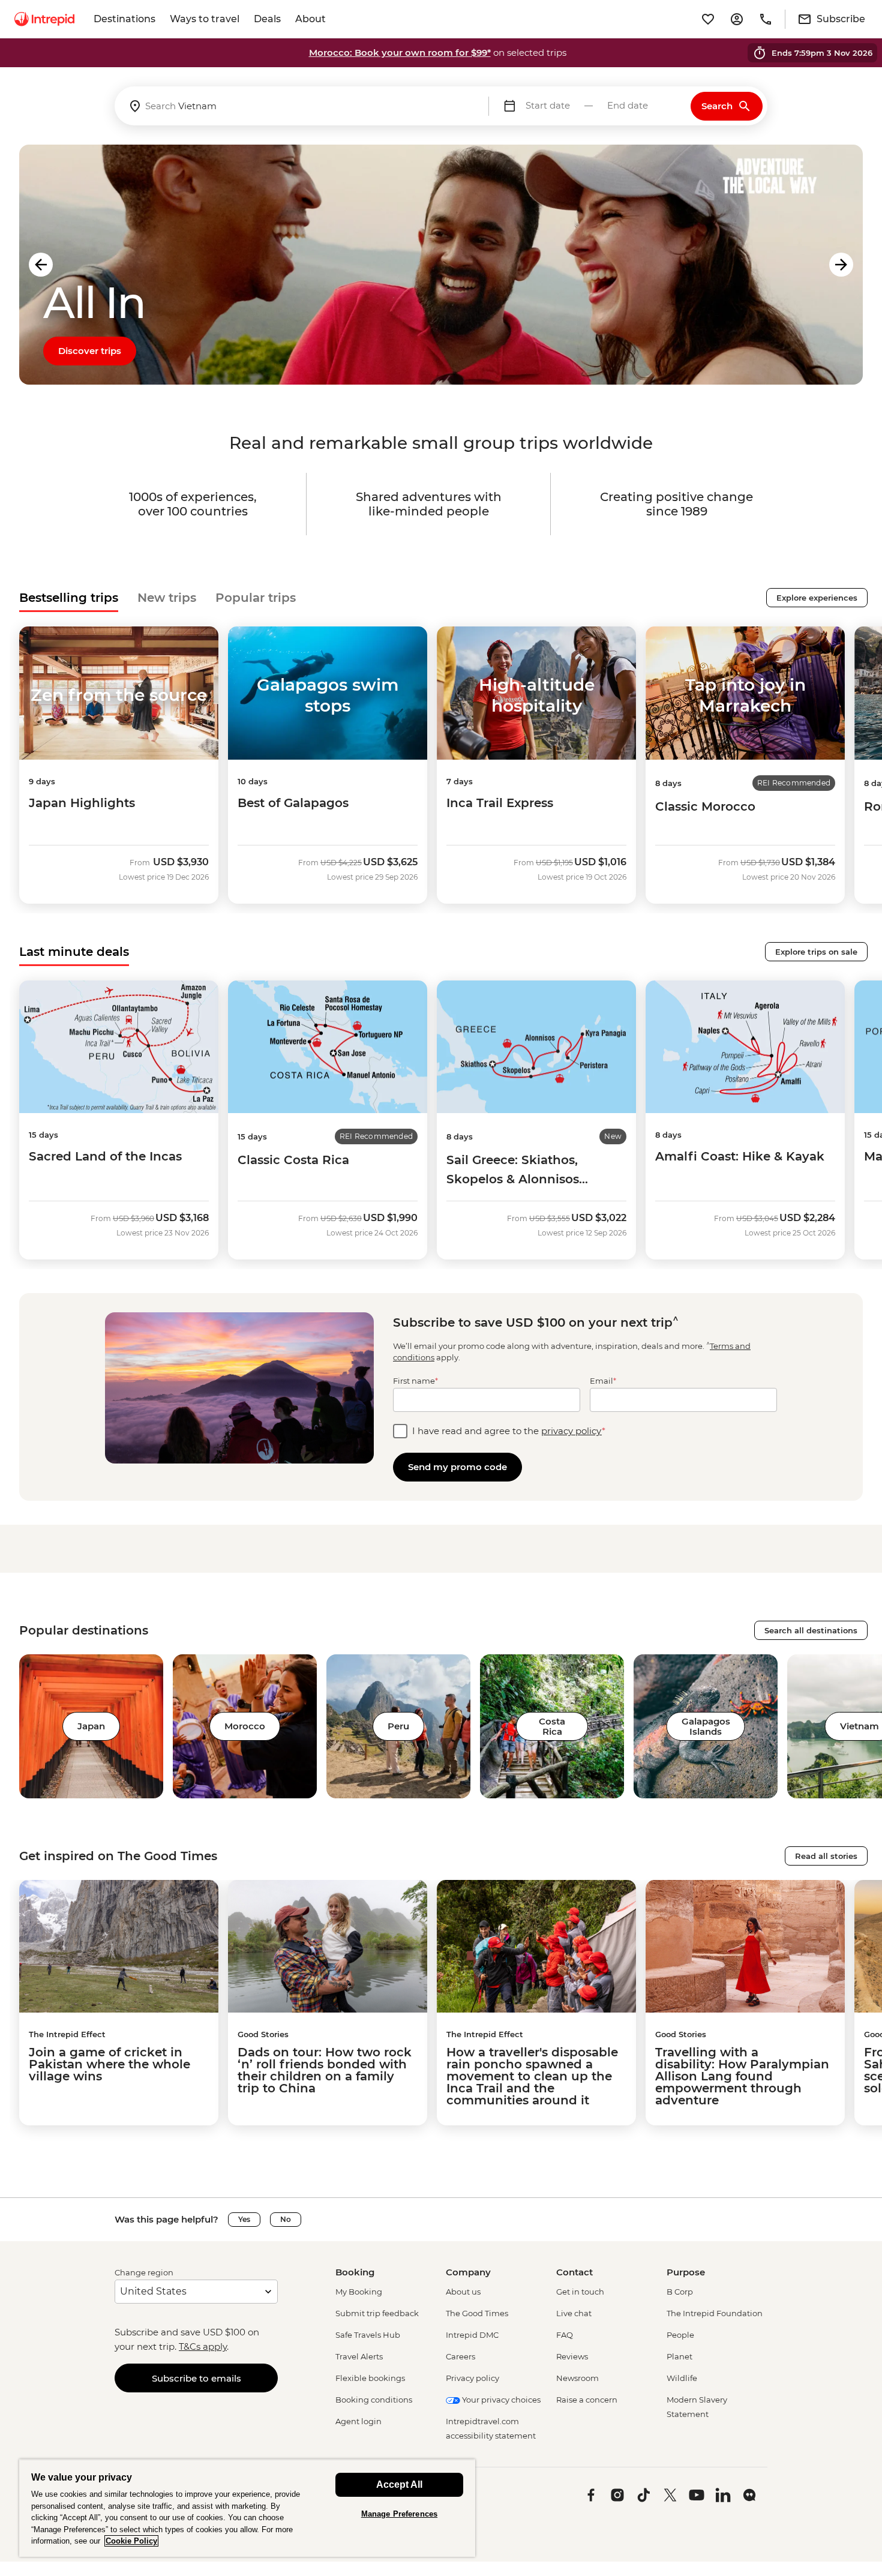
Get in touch (580, 2292)
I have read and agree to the (509, 1431)
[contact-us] (766, 19)
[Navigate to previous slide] (41, 265)
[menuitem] (44, 19)
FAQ (565, 2335)
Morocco (245, 1726)
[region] (247, 2508)
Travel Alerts (359, 2356)
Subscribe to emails (196, 2378)
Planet (679, 2356)
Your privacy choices (500, 2400)
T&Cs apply (203, 2346)
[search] (301, 106)
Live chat (574, 2313)
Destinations (124, 19)
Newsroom (577, 2378)
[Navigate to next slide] (841, 265)
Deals (267, 19)
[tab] (69, 598)
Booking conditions (374, 2400)
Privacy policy (472, 2378)
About (310, 19)
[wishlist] (708, 19)
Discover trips (90, 351)
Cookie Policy (131, 2541)
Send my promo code (457, 1467)
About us (463, 2292)
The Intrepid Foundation (715, 2313)
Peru (398, 1726)
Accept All (399, 2484)
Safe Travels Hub (368, 2335)
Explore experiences (817, 598)
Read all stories (826, 1856)
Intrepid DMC (472, 2335)
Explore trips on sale (816, 952)
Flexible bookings (370, 2378)
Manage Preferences (399, 2514)
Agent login (358, 2421)
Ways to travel (205, 19)
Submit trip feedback (377, 2313)
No (286, 2219)
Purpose (686, 2272)
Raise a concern (587, 2400)
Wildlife (682, 2378)
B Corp (680, 2292)
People (680, 2335)
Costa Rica (552, 1726)
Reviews (572, 2356)
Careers (460, 2356)
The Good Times (477, 2313)
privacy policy (571, 1431)
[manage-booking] (737, 19)
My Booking (359, 2292)
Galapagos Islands (706, 1726)
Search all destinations (811, 1630)
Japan (91, 1726)
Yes (244, 2219)
